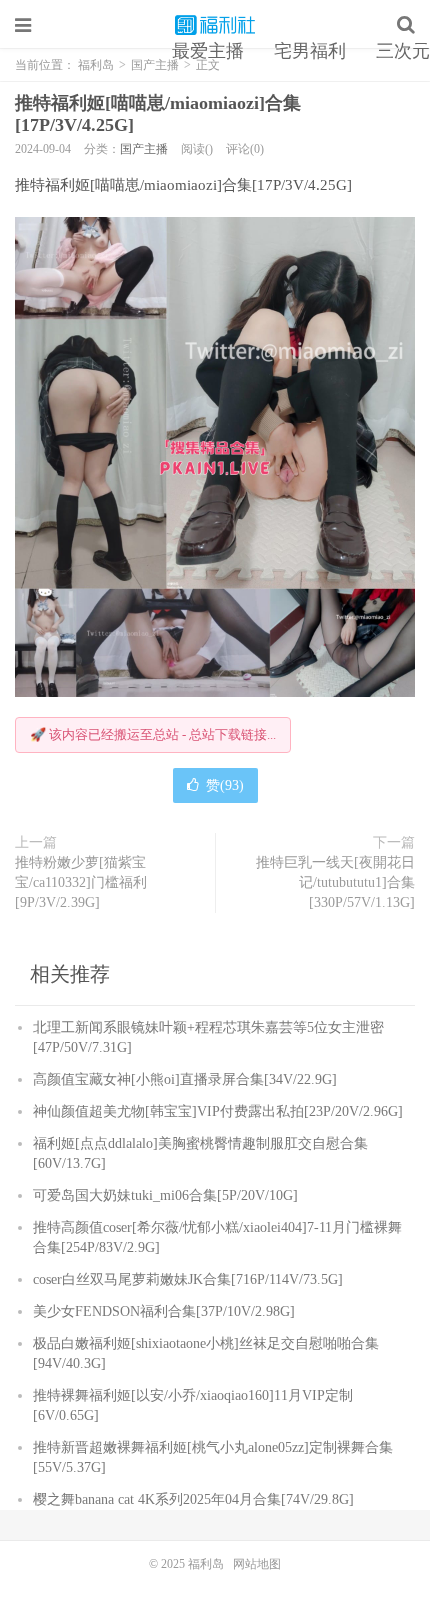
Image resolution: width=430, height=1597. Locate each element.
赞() (225, 785)
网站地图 (257, 1564)
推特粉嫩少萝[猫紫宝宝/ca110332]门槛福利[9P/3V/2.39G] (81, 882)
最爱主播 (208, 51)
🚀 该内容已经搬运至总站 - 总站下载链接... (153, 734)
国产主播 (144, 149)
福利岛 (215, 25)
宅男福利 (310, 51)
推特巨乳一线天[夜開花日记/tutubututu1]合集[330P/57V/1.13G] (335, 882)
